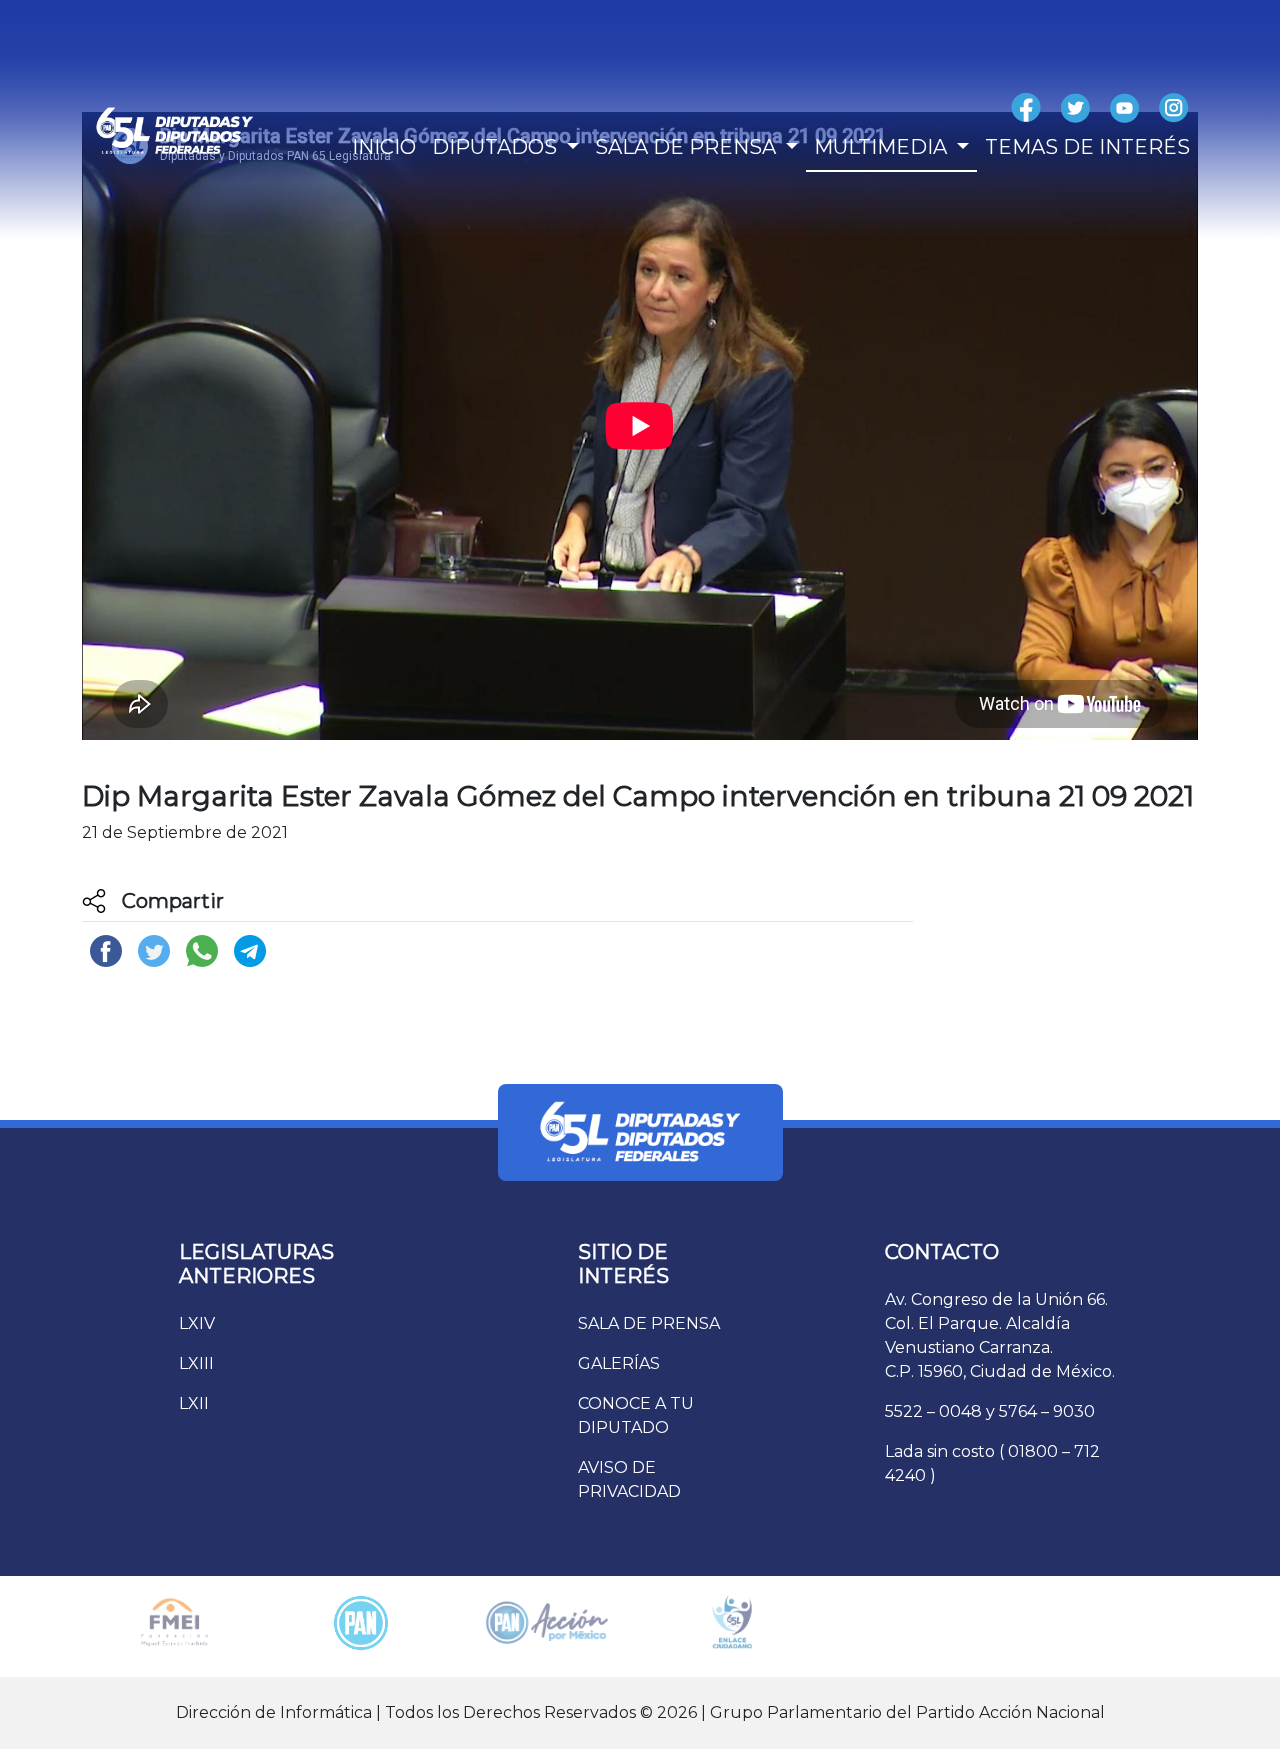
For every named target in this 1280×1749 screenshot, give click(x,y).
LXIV (197, 1323)
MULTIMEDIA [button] (883, 147)
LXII (194, 1403)
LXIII (196, 1363)
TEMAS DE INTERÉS (1087, 147)
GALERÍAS (619, 1363)
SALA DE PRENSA (649, 1323)
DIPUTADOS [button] (497, 147)
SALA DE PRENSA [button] (688, 147)
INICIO (384, 147)
